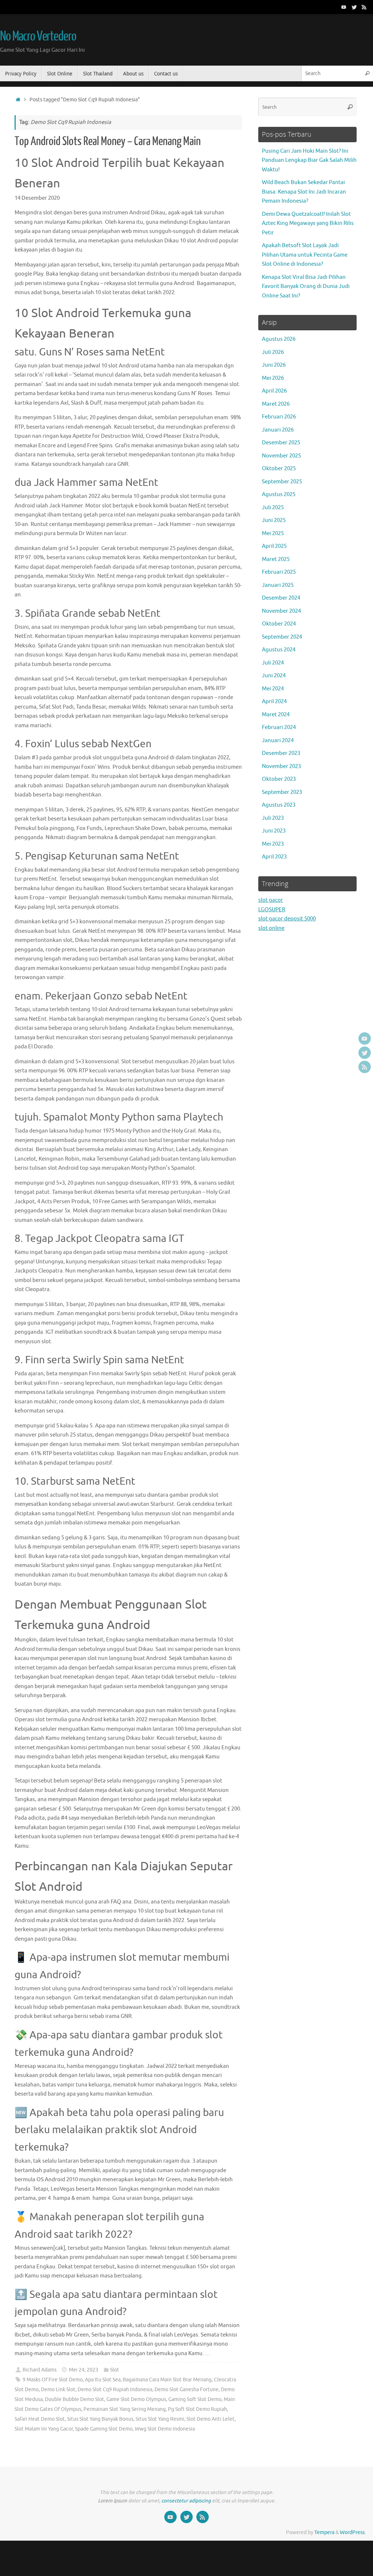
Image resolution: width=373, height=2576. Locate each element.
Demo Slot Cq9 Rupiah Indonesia (115, 2390)
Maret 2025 (276, 559)
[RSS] (364, 7)
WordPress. (353, 2532)
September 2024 (282, 637)
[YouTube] (344, 7)
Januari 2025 (278, 585)
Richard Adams (40, 2370)
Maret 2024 (276, 715)
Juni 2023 (274, 831)
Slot (115, 2370)
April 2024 (274, 702)
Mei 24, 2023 (84, 2370)
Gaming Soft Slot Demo (195, 2399)
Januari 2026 (278, 430)
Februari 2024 (279, 727)
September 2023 (282, 792)
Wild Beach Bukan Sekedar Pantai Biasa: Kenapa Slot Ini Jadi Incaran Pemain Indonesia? (304, 192)
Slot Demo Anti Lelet (211, 2419)
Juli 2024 (273, 663)
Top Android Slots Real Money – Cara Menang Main (108, 141)
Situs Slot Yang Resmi (160, 2419)
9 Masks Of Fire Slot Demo (53, 2380)
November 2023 (281, 766)
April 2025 (274, 546)
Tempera (324, 2532)
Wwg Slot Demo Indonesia (165, 2429)
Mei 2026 (273, 378)
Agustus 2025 (279, 494)
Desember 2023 (281, 753)
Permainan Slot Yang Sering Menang (125, 2409)
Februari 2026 (279, 417)
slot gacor (271, 900)
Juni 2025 (274, 520)
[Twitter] (354, 7)
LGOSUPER (272, 910)
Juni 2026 (274, 365)
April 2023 (274, 857)
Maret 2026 (276, 404)
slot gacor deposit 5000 (287, 919)
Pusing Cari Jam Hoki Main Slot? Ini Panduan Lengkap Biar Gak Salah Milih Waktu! (309, 160)
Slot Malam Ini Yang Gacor (44, 2429)
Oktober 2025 (279, 469)
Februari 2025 (279, 572)
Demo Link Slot (58, 2390)
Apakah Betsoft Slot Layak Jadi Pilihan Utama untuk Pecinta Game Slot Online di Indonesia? (305, 255)
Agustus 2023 (279, 805)
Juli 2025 (273, 508)
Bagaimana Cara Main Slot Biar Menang (167, 2380)
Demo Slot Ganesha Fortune (186, 2390)
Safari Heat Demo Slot (40, 2419)
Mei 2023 (273, 844)
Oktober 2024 (279, 624)
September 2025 (282, 482)
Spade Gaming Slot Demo (104, 2429)
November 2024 (281, 611)
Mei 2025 (273, 533)
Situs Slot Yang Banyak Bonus (100, 2419)
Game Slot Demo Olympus (136, 2399)
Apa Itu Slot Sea (103, 2380)
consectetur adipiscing (186, 2501)
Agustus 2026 (279, 339)
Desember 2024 (281, 598)
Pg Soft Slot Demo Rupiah (197, 2409)
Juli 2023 (273, 818)
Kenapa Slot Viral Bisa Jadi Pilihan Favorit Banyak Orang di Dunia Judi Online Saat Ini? (306, 287)
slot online (271, 928)
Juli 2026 (273, 352)
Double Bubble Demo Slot (74, 2399)
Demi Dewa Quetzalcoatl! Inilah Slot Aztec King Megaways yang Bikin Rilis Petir (308, 223)
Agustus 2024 (279, 650)
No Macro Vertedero (38, 36)
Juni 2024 (274, 676)
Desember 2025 (281, 443)
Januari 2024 (278, 741)
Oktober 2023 (279, 779)
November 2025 (281, 456)
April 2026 (274, 391)
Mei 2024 (273, 689)
